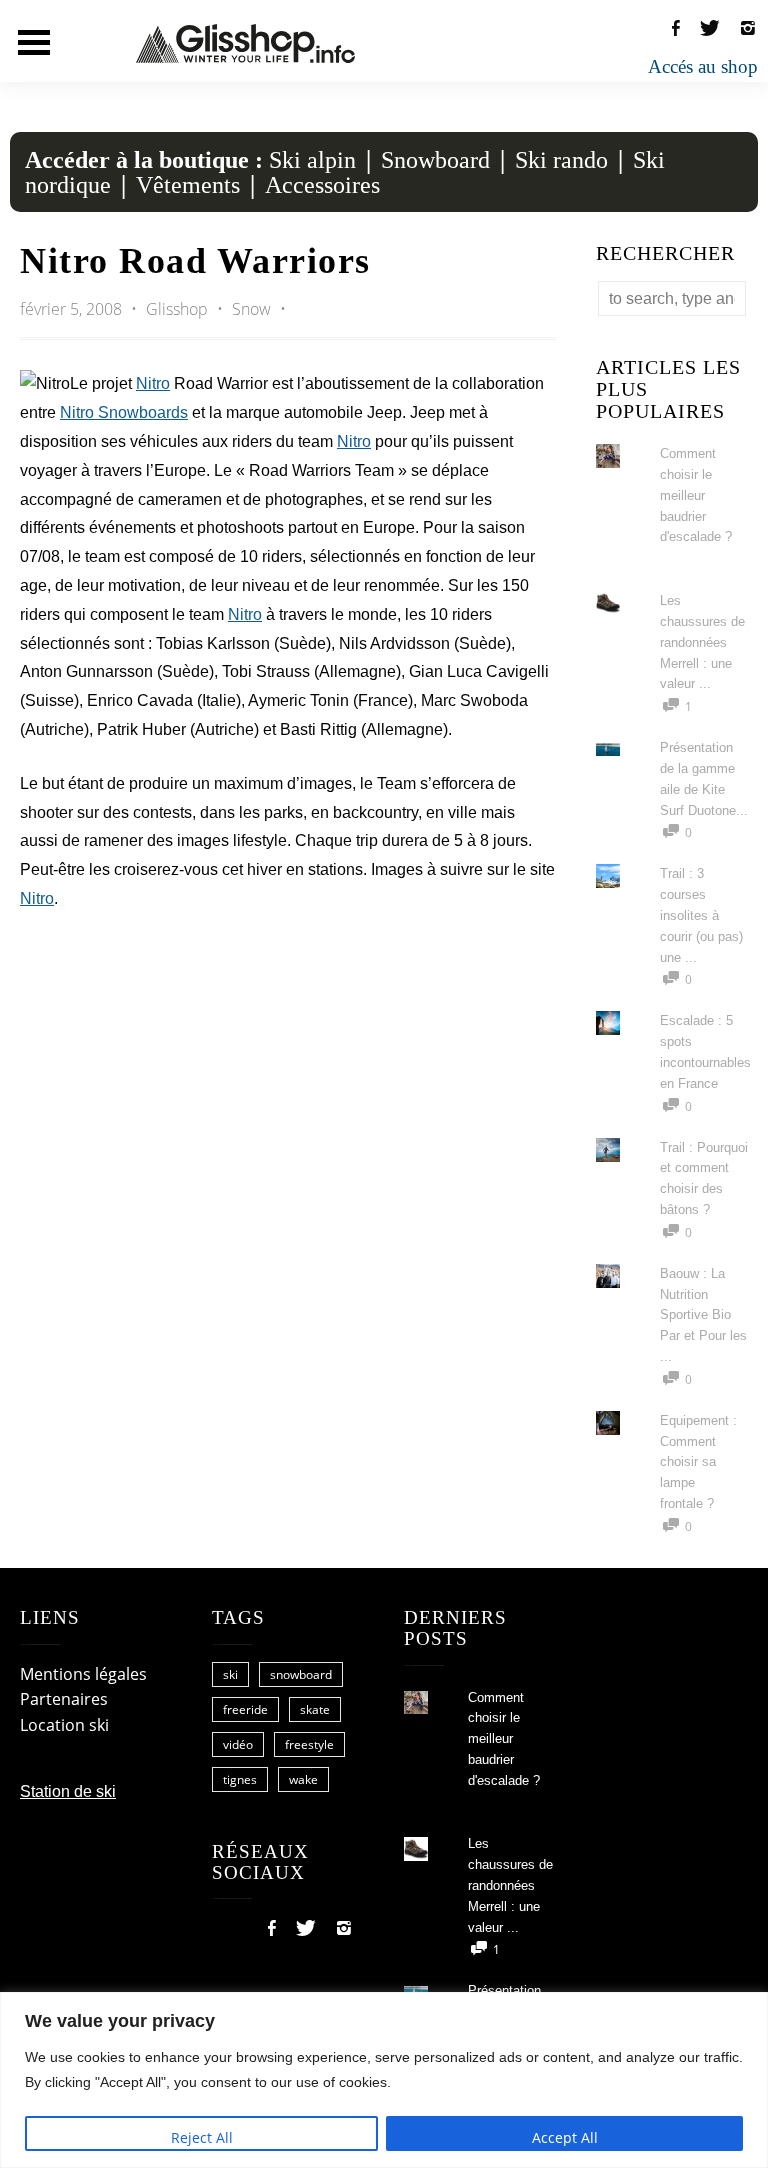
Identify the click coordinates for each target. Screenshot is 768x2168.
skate (315, 1709)
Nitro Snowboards (124, 412)
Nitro (153, 383)
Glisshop (179, 309)
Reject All (202, 2137)
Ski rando (561, 160)
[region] (384, 2080)
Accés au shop (703, 66)
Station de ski (68, 1791)
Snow (251, 309)
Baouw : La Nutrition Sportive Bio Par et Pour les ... (703, 1315)
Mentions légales (83, 1674)
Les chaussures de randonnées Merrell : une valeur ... (702, 642)
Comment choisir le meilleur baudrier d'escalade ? (696, 495)
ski (230, 1674)
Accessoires (322, 185)
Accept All (565, 2137)
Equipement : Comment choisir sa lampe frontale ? (698, 1462)
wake (303, 1779)
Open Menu (34, 42)
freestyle (309, 1744)
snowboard (301, 1674)
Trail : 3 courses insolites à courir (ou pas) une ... (701, 915)
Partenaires (64, 1699)
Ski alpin (312, 160)
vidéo (238, 1744)
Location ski (64, 1725)
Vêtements (188, 185)
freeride (245, 1709)
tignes (240, 1779)
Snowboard (435, 160)
